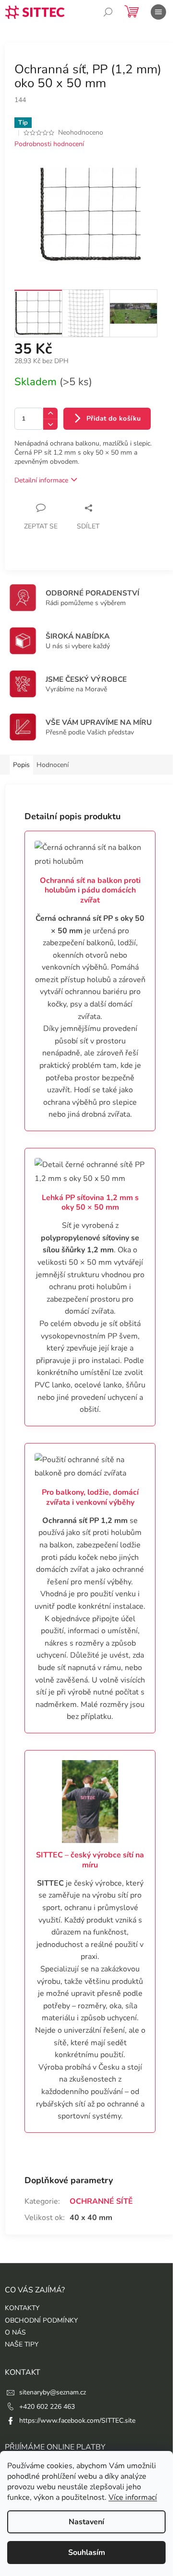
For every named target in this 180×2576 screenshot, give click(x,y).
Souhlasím (87, 2553)
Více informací (133, 2497)
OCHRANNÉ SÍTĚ (101, 2201)
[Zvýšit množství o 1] (50, 413)
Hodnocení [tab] (53, 765)
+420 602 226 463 (47, 2407)
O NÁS (15, 2332)
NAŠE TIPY (22, 2344)
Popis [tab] (21, 765)
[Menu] (158, 12)
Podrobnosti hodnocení (49, 144)
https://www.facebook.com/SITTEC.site (77, 2421)
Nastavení (86, 2522)
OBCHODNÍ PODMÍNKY (41, 2320)
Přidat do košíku (114, 418)
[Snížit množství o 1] (50, 424)
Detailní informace (41, 480)
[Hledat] (108, 12)
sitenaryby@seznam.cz (53, 2392)
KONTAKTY (22, 2308)
